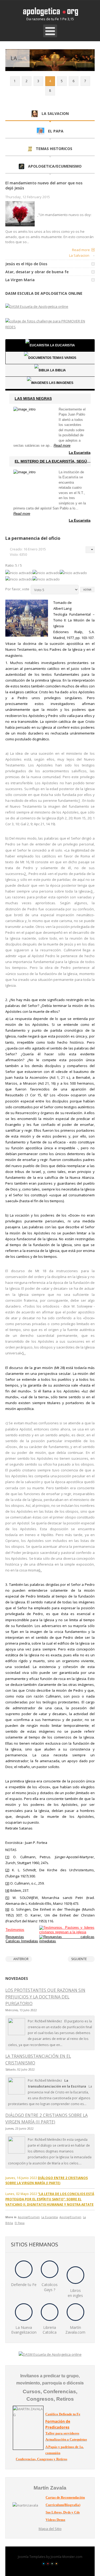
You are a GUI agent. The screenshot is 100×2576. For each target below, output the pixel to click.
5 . (24, 1353)
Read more (81, 250)
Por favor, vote (17, 589)
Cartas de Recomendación (65, 2497)
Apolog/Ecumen (29, 2217)
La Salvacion (79, 255)
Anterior (21, 1959)
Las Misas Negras (33, 399)
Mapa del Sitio (50, 2529)
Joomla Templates (32, 2557)
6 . (40, 1570)
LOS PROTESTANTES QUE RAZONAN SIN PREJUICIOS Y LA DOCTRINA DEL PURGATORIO (45, 1997)
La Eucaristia (80, 453)
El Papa (20, 2223)
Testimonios (15, 1930)
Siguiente (79, 1959)
